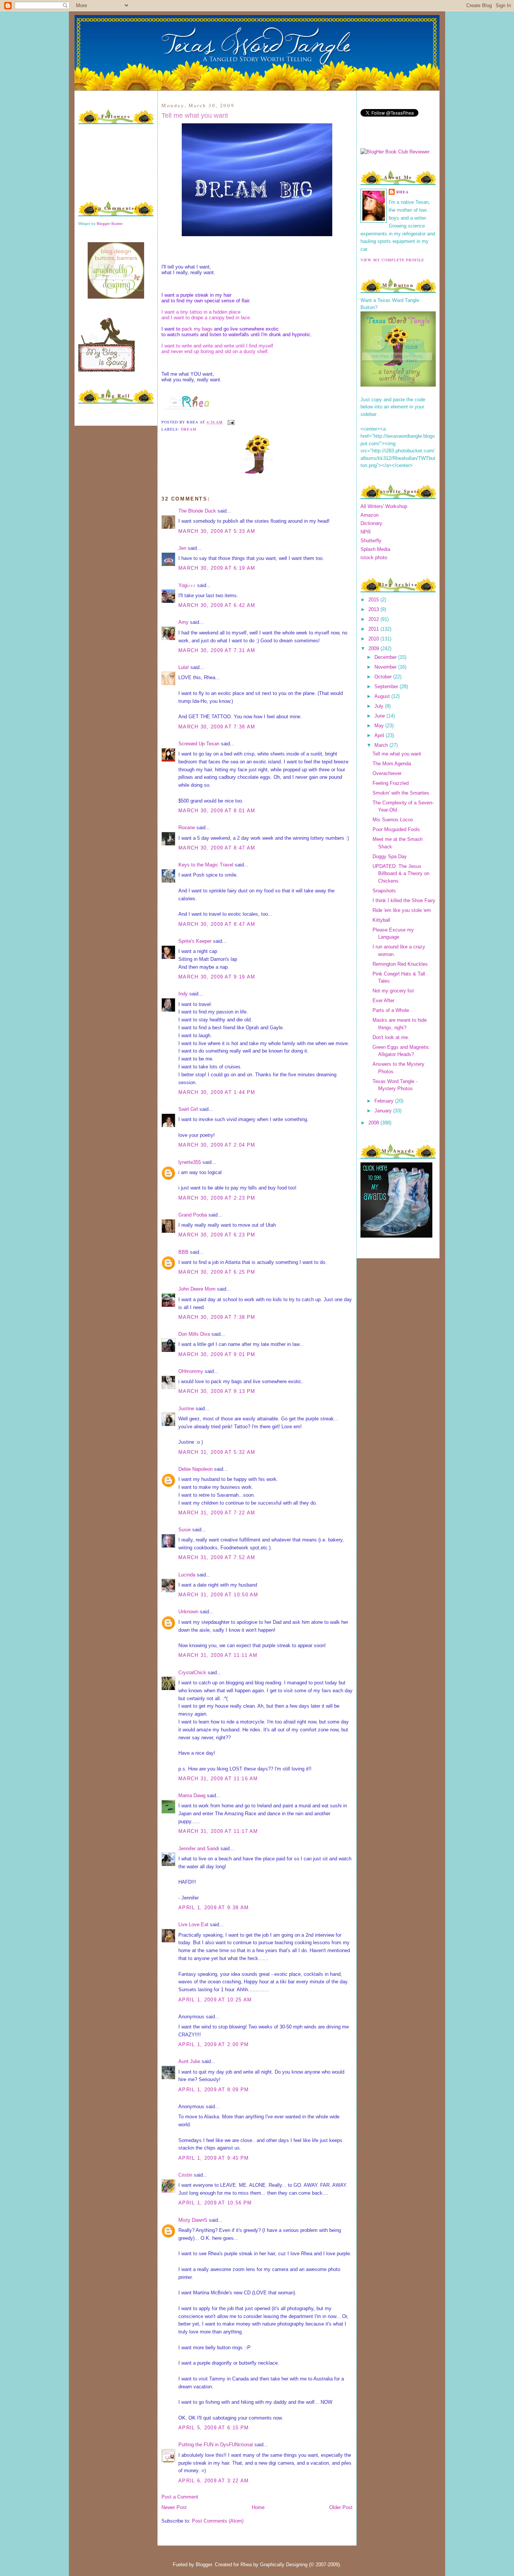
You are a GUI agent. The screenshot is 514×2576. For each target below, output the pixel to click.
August (383, 696)
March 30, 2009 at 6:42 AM (217, 605)
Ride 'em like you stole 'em (402, 910)
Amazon (370, 515)
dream (189, 429)
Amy (183, 622)
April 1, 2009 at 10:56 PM (215, 2203)
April (380, 735)
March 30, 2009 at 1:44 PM (217, 1092)
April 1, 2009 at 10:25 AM (215, 2000)
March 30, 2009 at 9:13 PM (217, 1391)
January (384, 1111)
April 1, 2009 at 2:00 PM (214, 2044)
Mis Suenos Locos (393, 820)
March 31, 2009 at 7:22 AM (217, 1513)
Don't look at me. (391, 1037)
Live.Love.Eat (193, 1924)
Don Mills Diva (194, 1334)
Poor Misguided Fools (396, 829)
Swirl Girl (188, 1109)
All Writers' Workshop (384, 506)
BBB (183, 1252)
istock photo (374, 558)
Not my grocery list (393, 991)
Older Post (341, 2507)
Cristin (185, 2175)
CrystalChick (192, 1673)
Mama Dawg (192, 1795)
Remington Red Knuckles (400, 964)
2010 (374, 639)
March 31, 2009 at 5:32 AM (217, 1452)
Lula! (184, 667)
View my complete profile (392, 260)
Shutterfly (371, 541)
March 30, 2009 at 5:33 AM (217, 531)
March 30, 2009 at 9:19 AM (217, 977)
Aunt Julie (189, 2061)
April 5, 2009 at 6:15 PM (214, 2428)
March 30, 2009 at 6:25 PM (217, 1272)
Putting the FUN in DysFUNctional (216, 2445)
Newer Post (174, 2507)
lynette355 (190, 1162)
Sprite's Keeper (195, 941)
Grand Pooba (193, 1215)
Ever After (383, 1001)
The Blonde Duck (197, 511)
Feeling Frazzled (391, 783)
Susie (185, 1530)
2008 (374, 1123)
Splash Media (375, 549)
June (380, 716)
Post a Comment (180, 2497)
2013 (374, 609)
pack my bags (197, 329)
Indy (183, 994)
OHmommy (191, 1371)
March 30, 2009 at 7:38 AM (217, 727)
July (380, 706)
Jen (182, 548)
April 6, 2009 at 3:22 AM (214, 2481)
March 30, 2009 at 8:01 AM (217, 811)
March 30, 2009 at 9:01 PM (217, 1354)
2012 (374, 619)
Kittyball (381, 920)
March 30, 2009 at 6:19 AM (217, 568)
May (380, 726)
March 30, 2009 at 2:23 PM (217, 1198)
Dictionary (371, 523)
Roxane (187, 828)
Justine (186, 1409)
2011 (374, 629)
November (386, 667)
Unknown (188, 1612)
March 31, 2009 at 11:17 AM (218, 1831)
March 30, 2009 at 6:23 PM (217, 1235)
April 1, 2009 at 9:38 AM (214, 1908)
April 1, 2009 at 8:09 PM (214, 2090)
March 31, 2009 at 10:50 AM (218, 1595)
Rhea (402, 192)
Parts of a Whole (391, 1010)
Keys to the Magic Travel (206, 865)
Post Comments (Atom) (218, 2521)
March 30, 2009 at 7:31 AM (217, 650)
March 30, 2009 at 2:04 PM (217, 1145)
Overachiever (387, 773)
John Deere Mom (197, 1289)
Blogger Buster (110, 224)
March (382, 745)
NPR (366, 532)
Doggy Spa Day (390, 856)
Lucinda (187, 1575)
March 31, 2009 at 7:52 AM (217, 1557)
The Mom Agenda (392, 764)
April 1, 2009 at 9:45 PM (214, 2158)
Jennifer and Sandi (199, 1849)
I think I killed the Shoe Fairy (404, 900)
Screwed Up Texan (199, 744)
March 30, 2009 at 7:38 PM (217, 1317)
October (384, 677)
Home (258, 2507)
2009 (374, 649)
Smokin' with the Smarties (401, 793)
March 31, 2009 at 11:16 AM (218, 1779)
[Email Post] (230, 422)
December (386, 657)
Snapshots (384, 891)
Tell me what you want (195, 115)
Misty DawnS (193, 2220)
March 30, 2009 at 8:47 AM (217, 848)
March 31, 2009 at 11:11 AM (218, 1655)
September (387, 686)
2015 (374, 600)
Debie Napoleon (195, 1469)
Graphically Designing (284, 2565)
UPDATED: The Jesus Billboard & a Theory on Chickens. (401, 874)
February (385, 1101)
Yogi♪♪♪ (187, 585)
